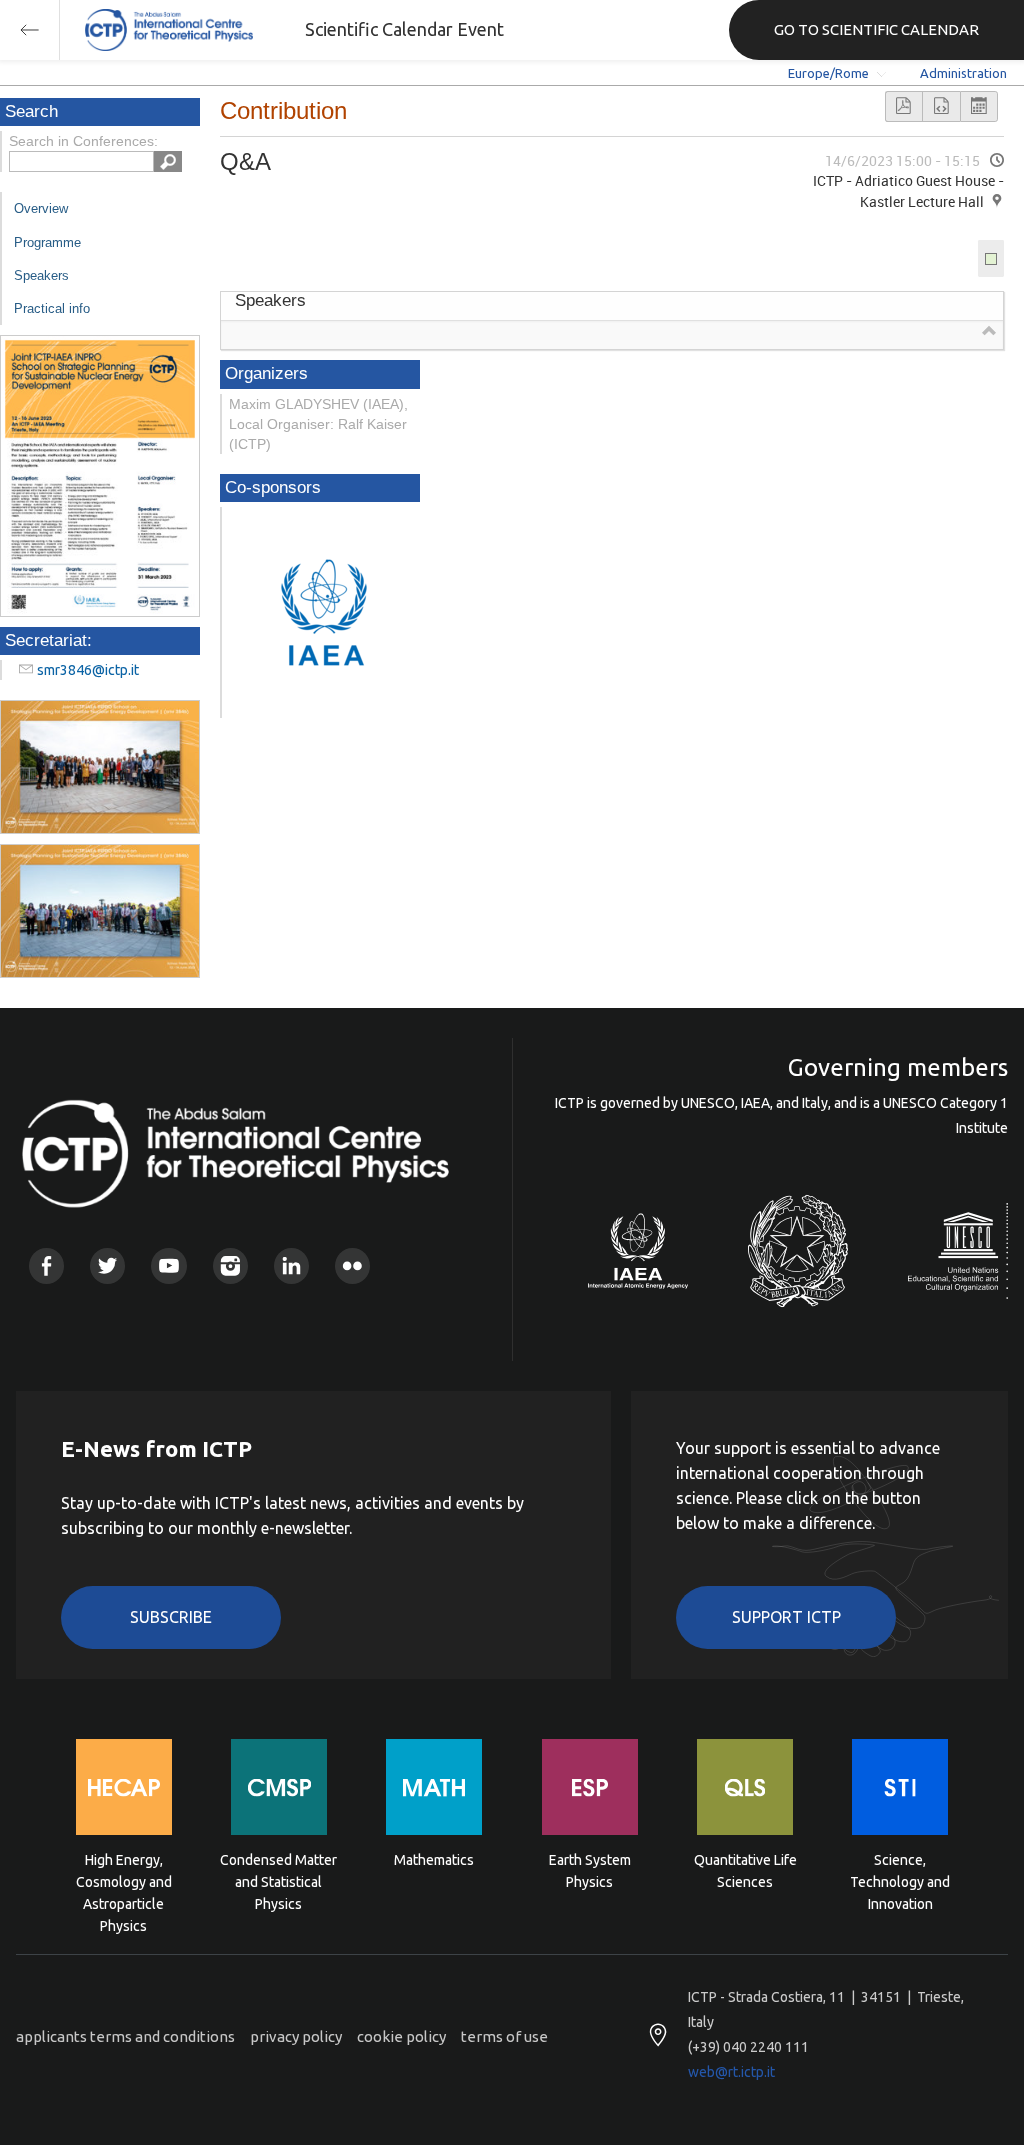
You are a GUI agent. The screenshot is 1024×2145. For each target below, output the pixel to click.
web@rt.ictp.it (731, 2072)
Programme (47, 242)
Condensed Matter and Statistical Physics (278, 1880)
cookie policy (401, 2036)
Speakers (41, 275)
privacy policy (296, 2036)
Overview (41, 208)
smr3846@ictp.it (88, 670)
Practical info (52, 308)
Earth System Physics (590, 1871)
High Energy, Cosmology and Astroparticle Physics (124, 1880)
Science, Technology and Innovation (900, 1880)
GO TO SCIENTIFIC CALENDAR (876, 29)
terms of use (504, 2036)
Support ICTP (786, 1617)
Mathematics (434, 1860)
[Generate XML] (941, 106)
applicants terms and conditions (125, 2036)
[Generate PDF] (904, 106)
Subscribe (171, 1617)
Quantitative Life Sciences (745, 1871)
